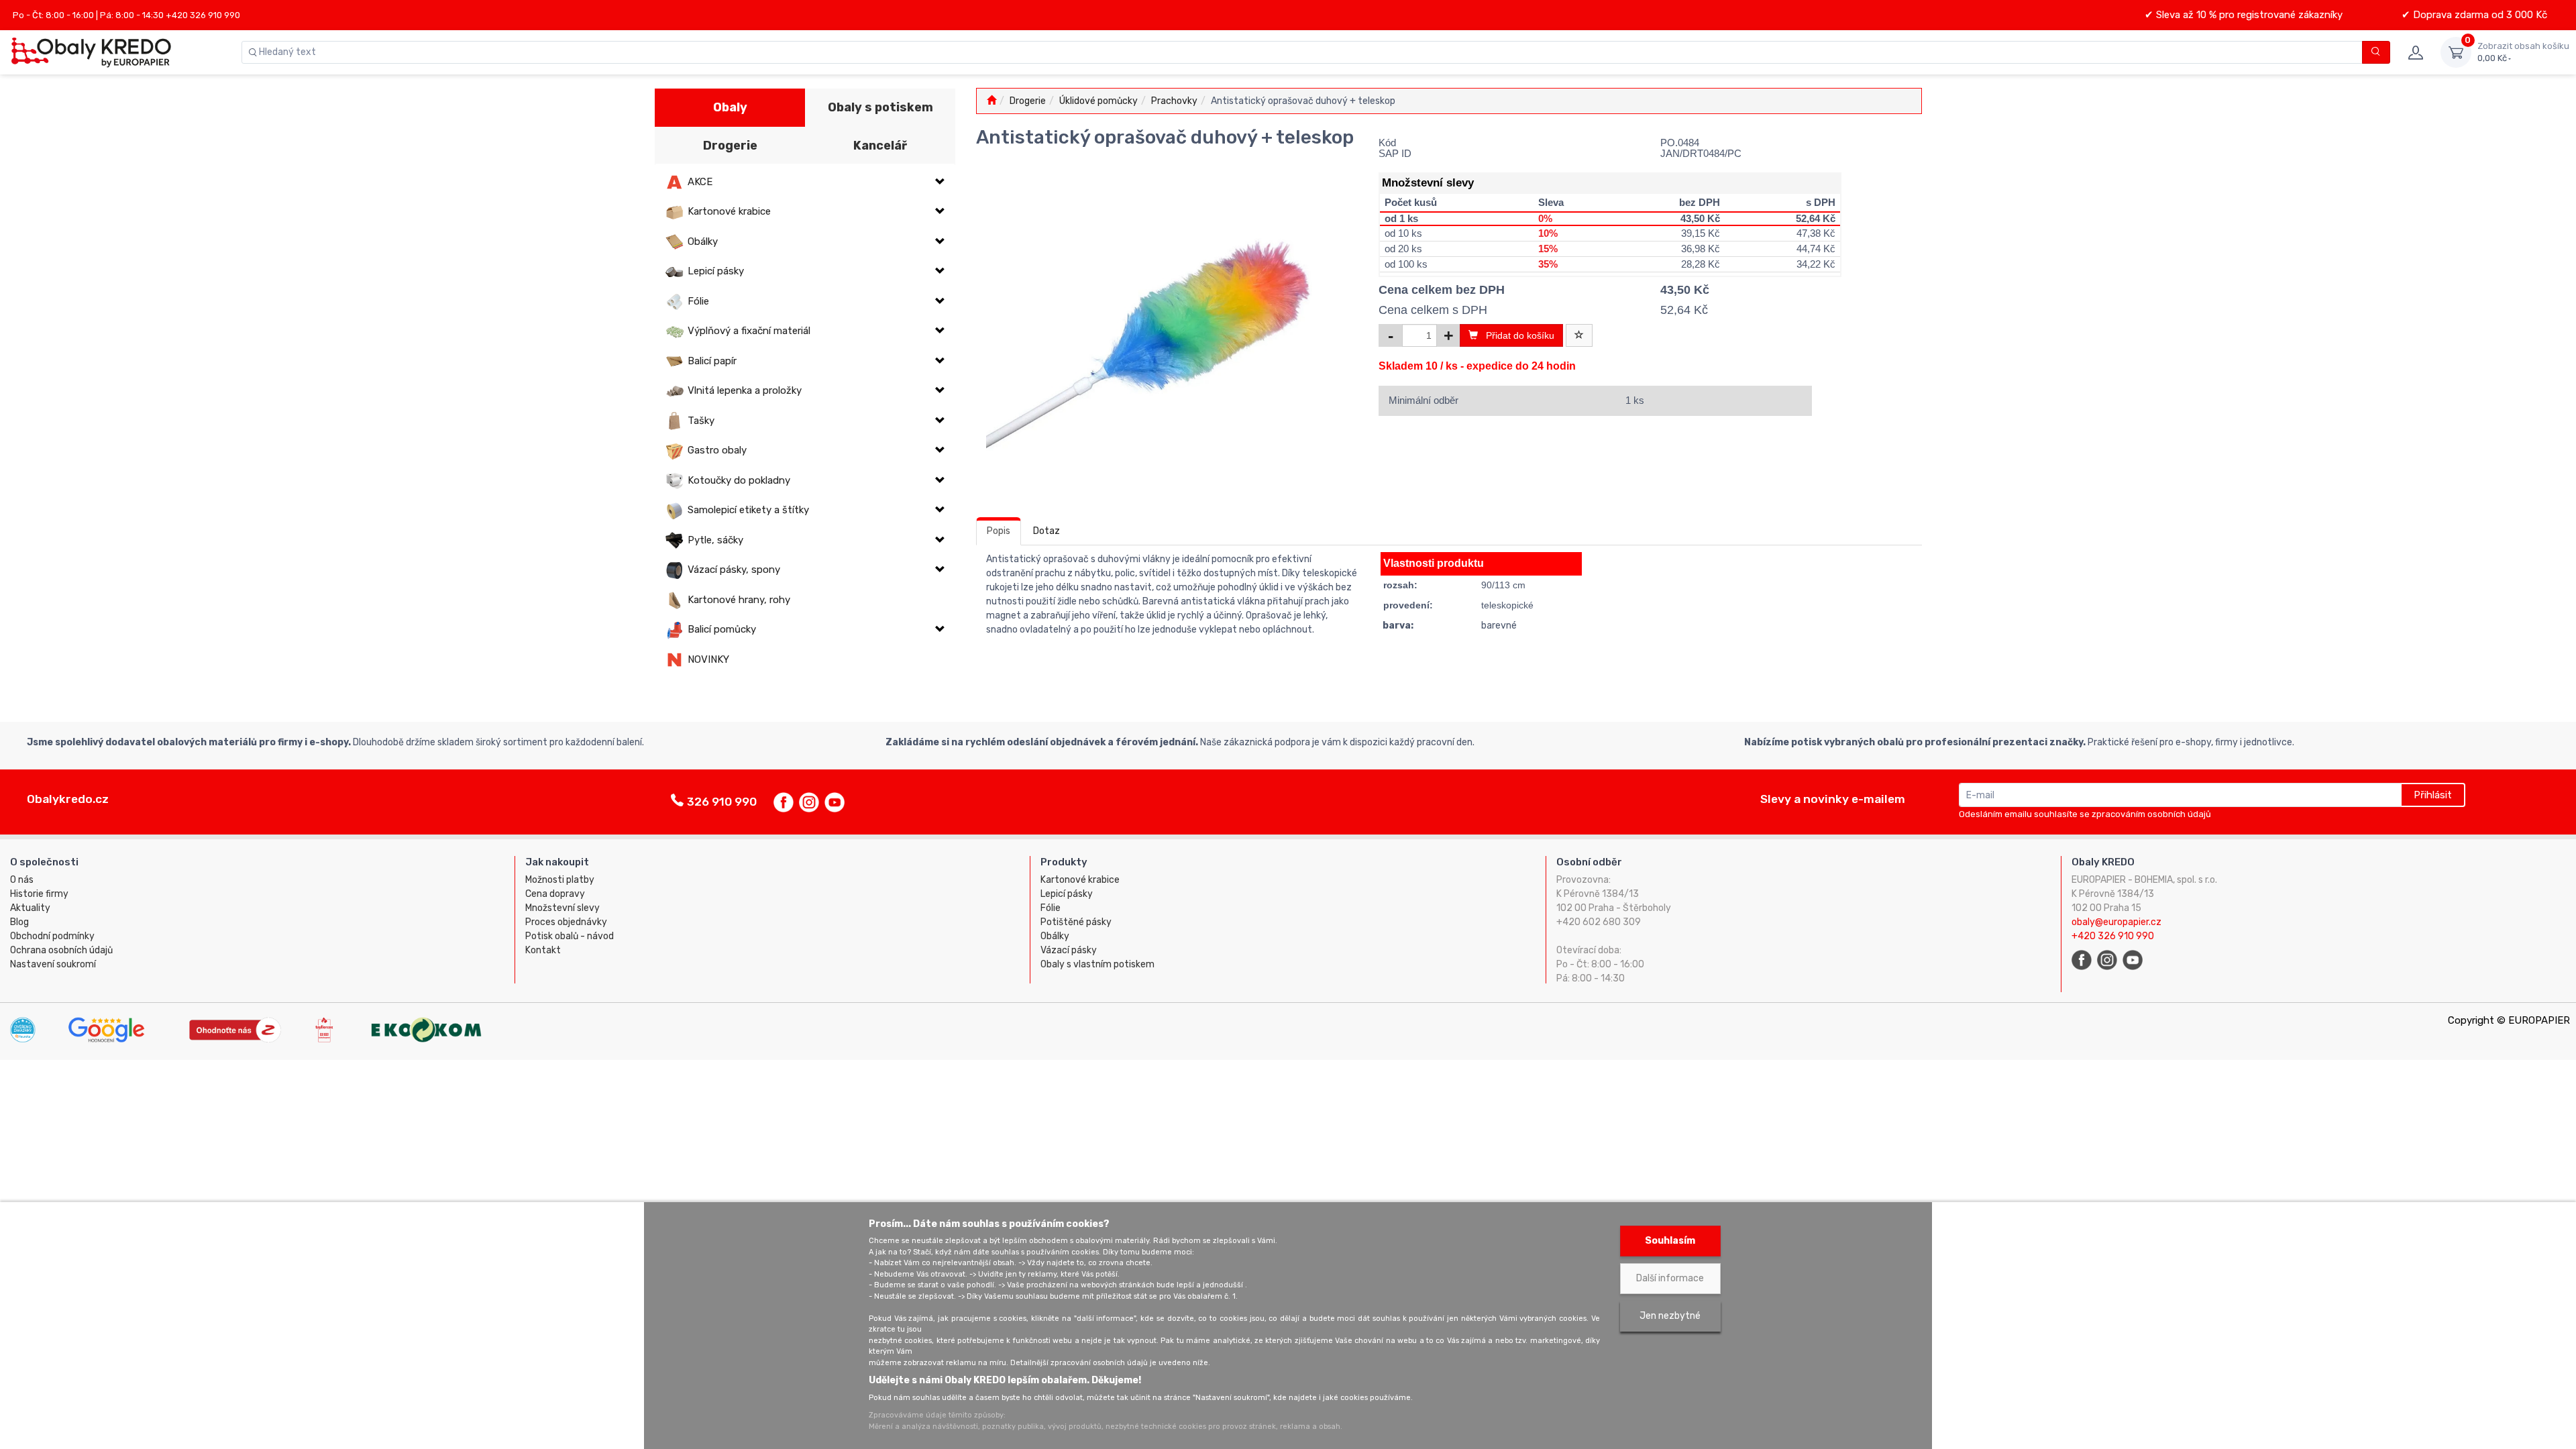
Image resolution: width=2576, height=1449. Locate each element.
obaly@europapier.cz (2116, 922)
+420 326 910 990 (2113, 936)
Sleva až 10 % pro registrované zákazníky (2248, 15)
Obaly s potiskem (880, 107)
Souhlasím (1670, 1241)
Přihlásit (2433, 795)
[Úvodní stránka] (991, 101)
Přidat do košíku (1516, 335)
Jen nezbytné (1670, 1316)
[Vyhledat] (2376, 52)
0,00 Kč (2523, 52)
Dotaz (1046, 531)
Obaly (730, 107)
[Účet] (2415, 52)
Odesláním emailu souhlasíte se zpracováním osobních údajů (2085, 814)
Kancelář (880, 146)
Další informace (1670, 1278)
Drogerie (730, 146)
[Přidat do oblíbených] (1579, 335)
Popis (999, 531)
